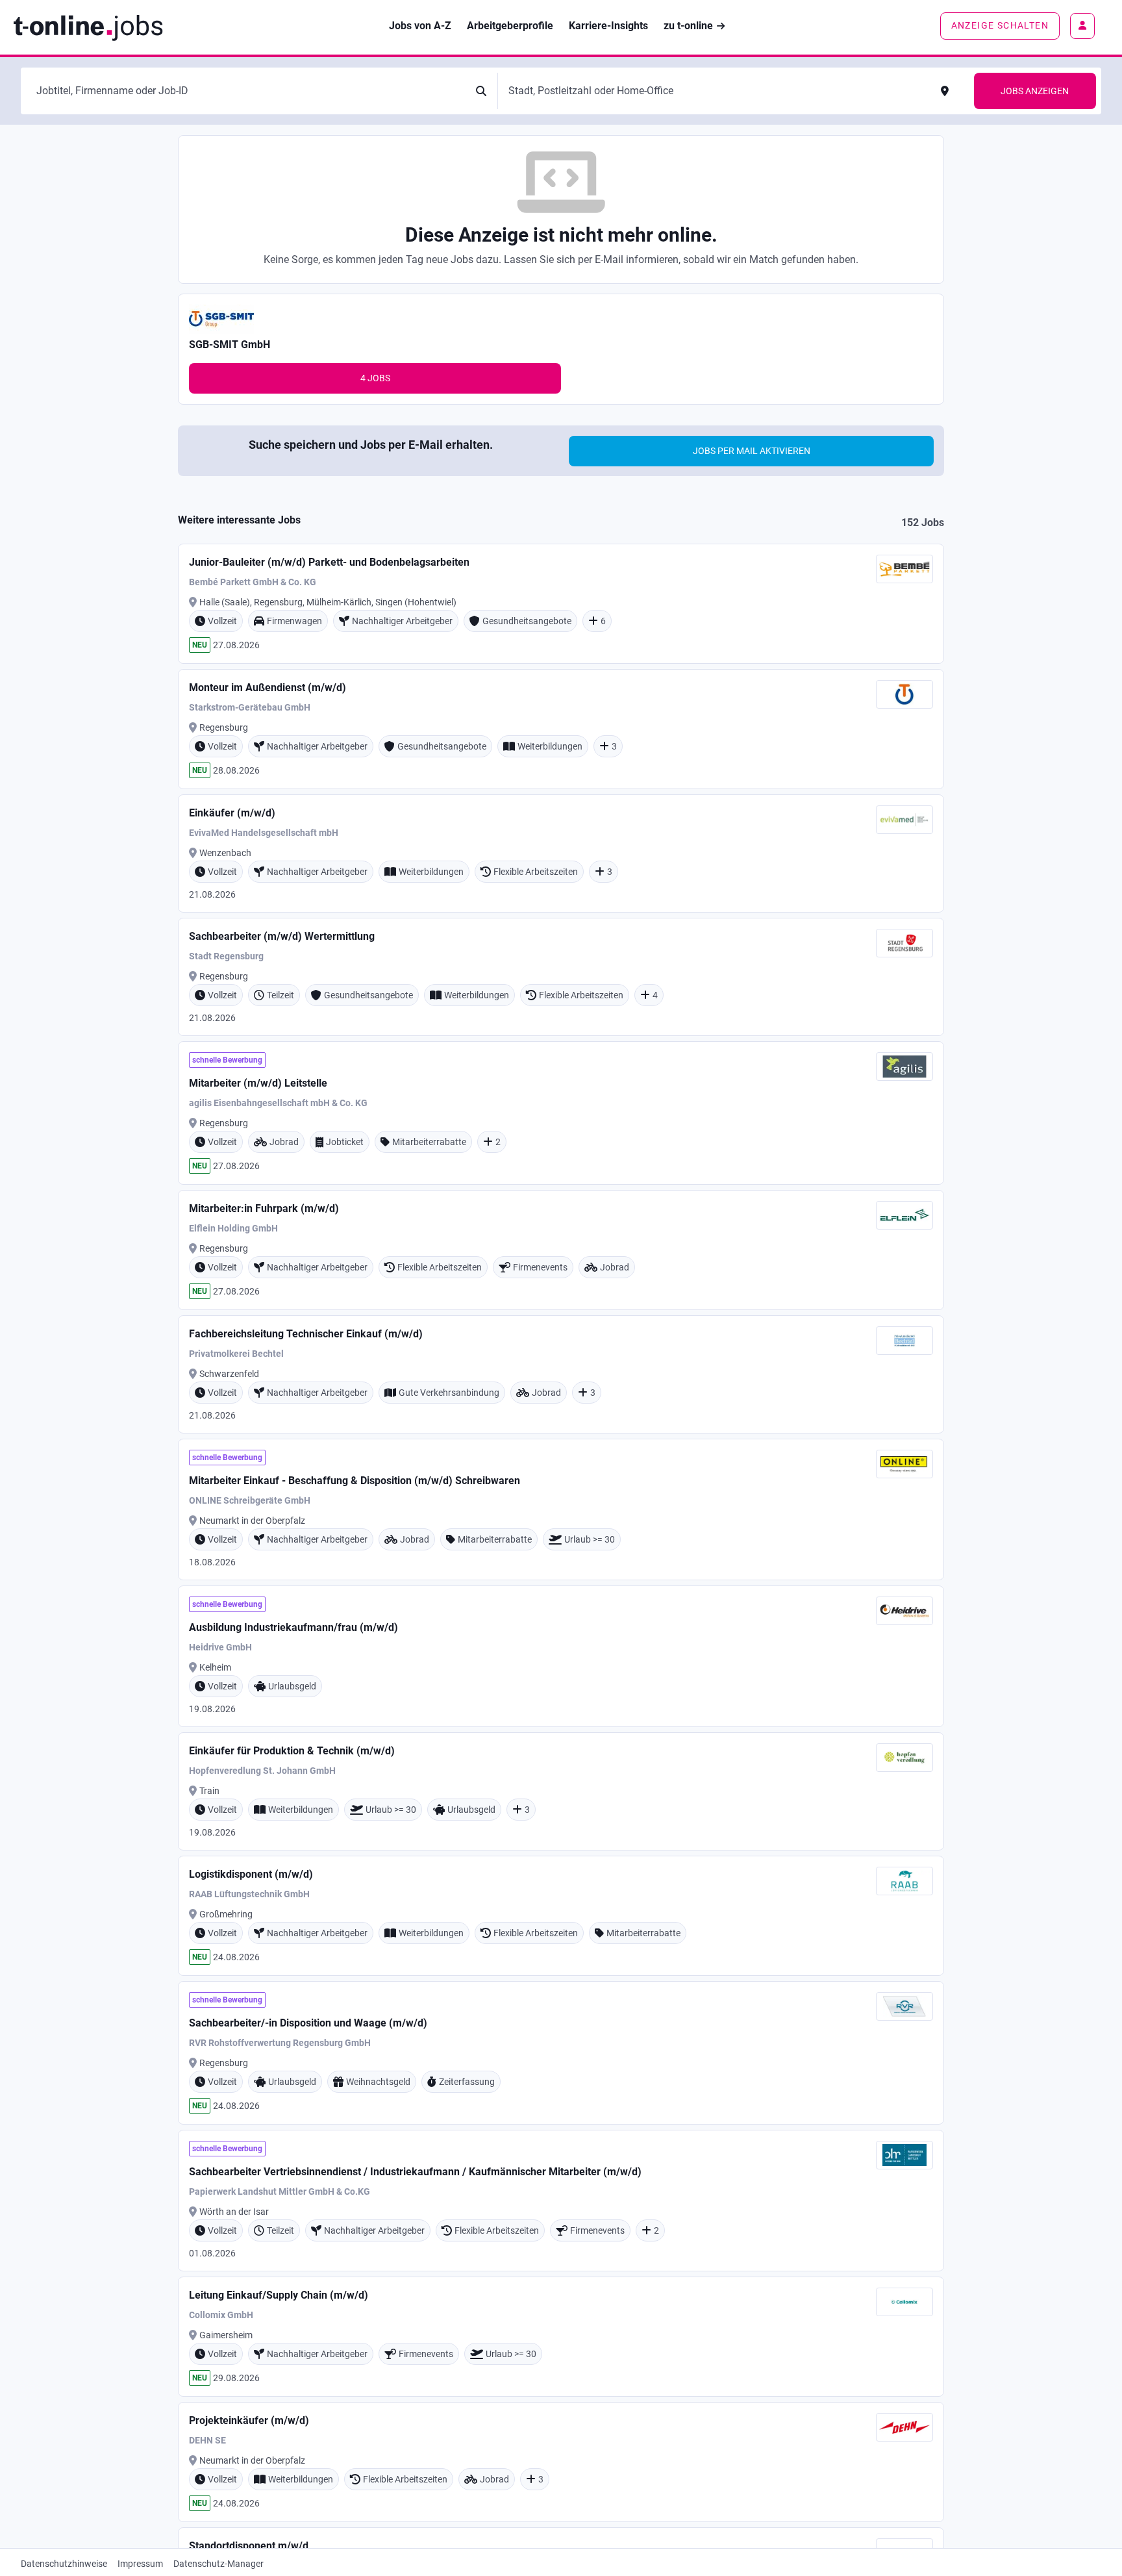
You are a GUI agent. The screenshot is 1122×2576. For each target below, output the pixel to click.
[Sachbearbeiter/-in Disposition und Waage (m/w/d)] (561, 2053)
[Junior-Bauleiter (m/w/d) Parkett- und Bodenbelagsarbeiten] (561, 604)
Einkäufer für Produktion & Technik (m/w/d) (292, 1751)
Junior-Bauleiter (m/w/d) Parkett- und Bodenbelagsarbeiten (329, 562)
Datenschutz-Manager (218, 2564)
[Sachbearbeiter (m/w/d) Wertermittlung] (561, 977)
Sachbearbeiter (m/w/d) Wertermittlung (282, 936)
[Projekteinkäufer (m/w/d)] (561, 2462)
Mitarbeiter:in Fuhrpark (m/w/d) (264, 1208)
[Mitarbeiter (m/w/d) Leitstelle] (561, 1113)
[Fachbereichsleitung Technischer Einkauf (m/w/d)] (561, 1374)
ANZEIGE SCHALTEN (1000, 25)
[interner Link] (88, 26)
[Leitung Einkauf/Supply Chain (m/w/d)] (561, 2337)
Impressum (140, 2564)
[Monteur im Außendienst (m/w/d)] (561, 729)
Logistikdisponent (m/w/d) (251, 1874)
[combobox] (248, 91)
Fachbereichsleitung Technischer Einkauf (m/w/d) (306, 1334)
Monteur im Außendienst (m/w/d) (268, 688)
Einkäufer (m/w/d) (232, 813)
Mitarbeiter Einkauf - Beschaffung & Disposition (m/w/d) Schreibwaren (355, 1481)
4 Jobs (375, 378)
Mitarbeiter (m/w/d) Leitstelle (258, 1083)
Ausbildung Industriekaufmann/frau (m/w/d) (293, 1627)
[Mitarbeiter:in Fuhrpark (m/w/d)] (561, 1250)
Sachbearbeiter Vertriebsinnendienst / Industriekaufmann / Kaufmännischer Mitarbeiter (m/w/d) (415, 2172)
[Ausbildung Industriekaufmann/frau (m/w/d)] (561, 1656)
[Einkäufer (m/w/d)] (561, 853)
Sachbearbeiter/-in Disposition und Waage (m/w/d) (308, 2023)
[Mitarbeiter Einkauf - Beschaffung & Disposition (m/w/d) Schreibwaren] (561, 1509)
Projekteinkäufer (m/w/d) (249, 2420)
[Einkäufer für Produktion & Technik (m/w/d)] (561, 1791)
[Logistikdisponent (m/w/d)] (561, 1916)
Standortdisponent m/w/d (249, 2546)
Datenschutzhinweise (64, 2564)
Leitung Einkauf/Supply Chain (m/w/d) (279, 2295)
